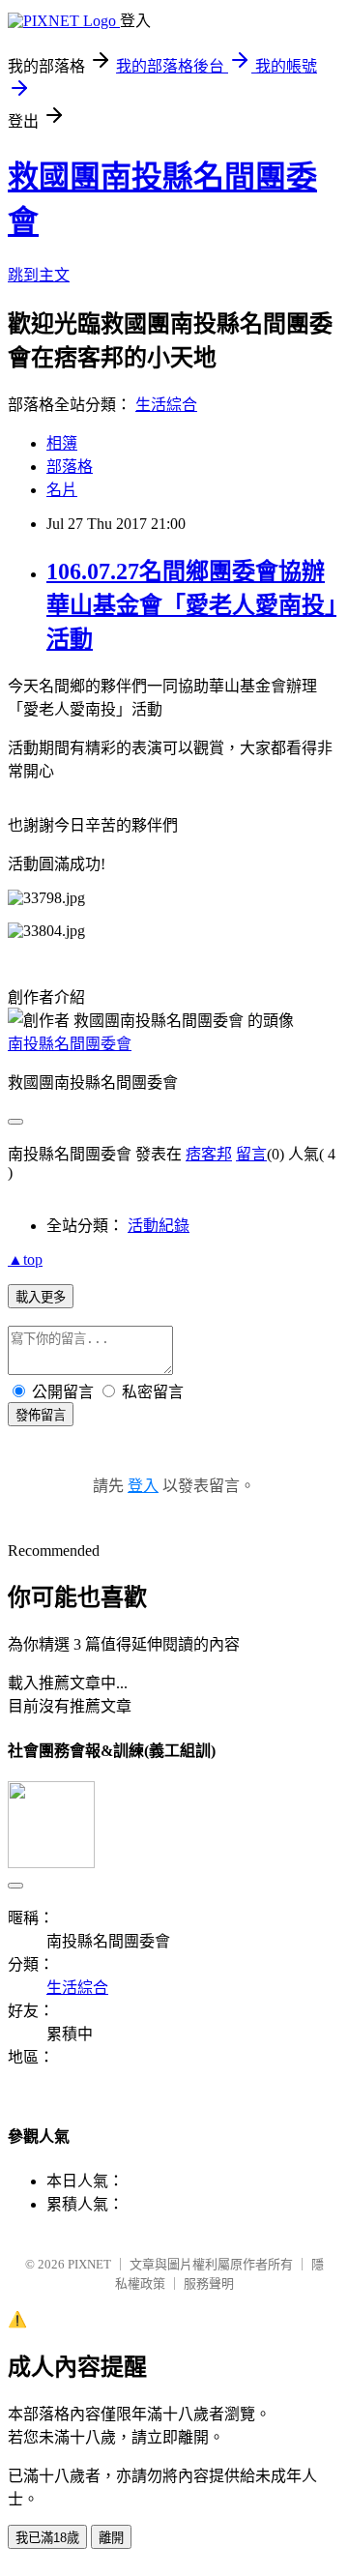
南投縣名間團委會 (70, 1044)
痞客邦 (209, 1154)
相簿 (62, 443)
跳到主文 (39, 275)
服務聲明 (209, 2283)
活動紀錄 (159, 1226)
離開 (111, 2538)
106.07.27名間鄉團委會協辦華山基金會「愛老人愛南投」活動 (191, 605)
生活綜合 (166, 405)
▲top (25, 1259)
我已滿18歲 (47, 2538)
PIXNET (89, 2264)
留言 (251, 1154)
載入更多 (41, 1297)
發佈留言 (41, 1415)
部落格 (70, 467)
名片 (62, 490)
